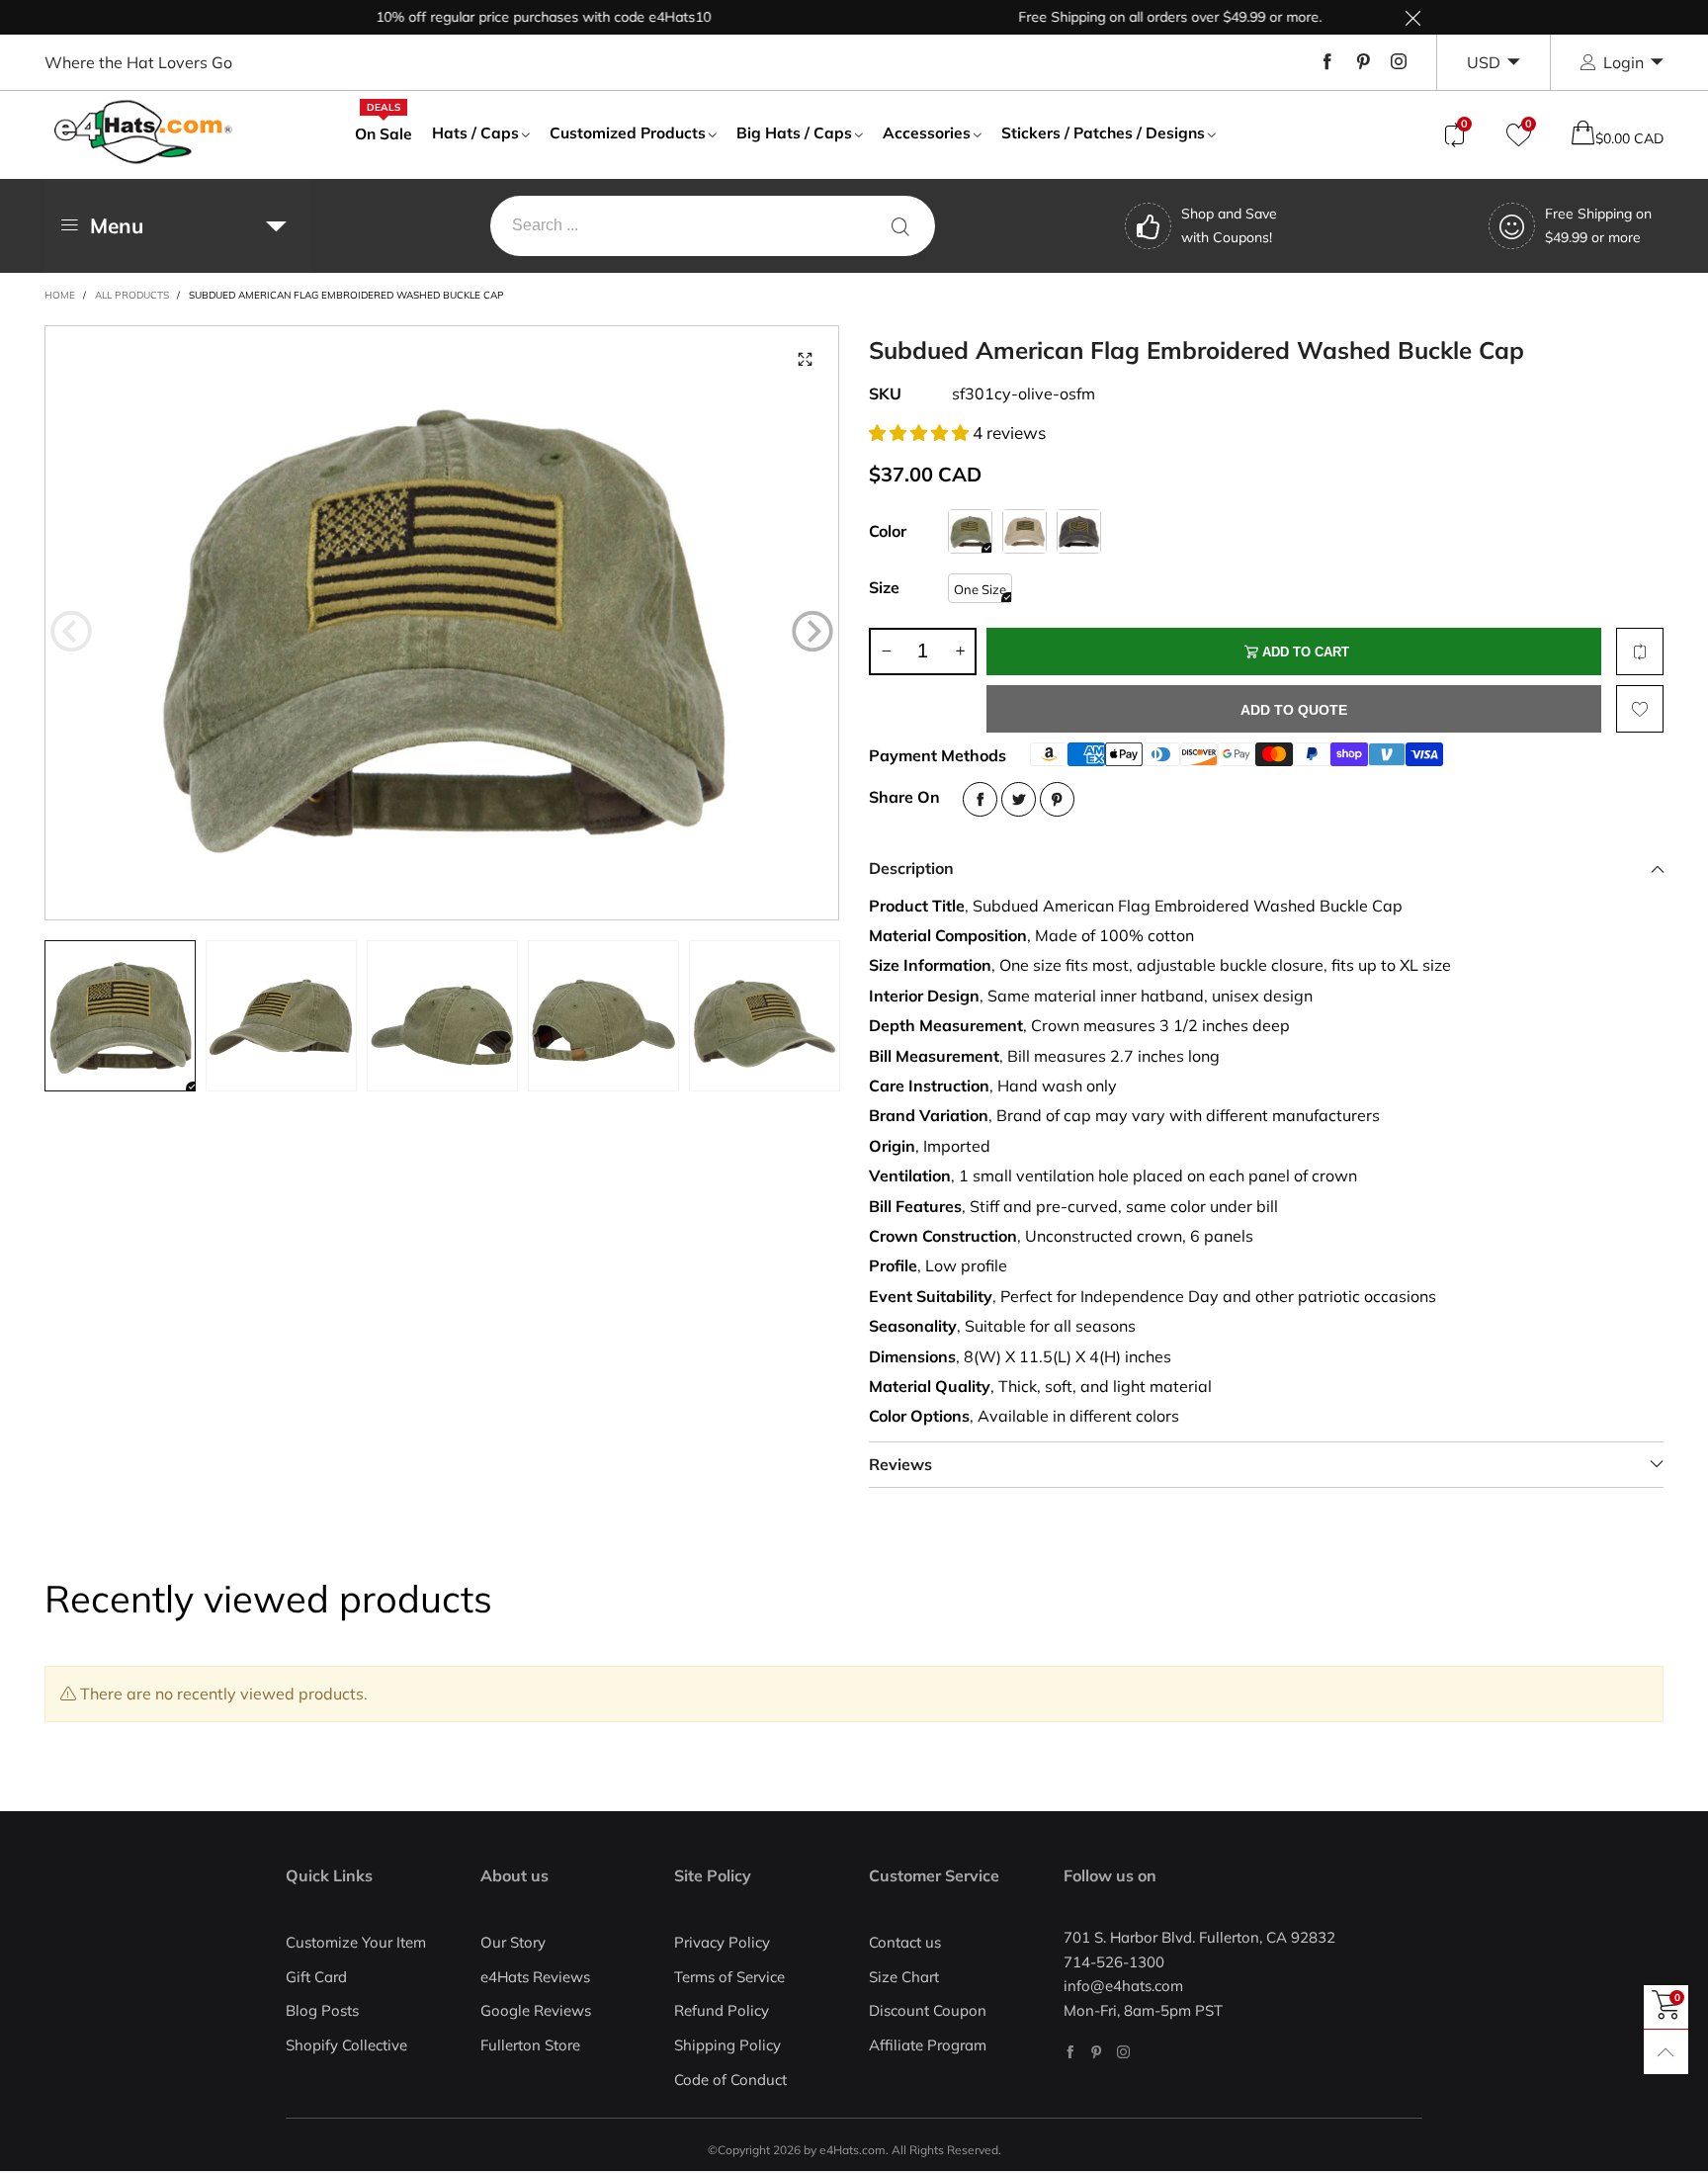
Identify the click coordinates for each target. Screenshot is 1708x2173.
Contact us (905, 1942)
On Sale (384, 132)
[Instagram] (1399, 62)
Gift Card (316, 1977)
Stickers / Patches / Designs (1103, 132)
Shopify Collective (346, 2045)
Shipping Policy (727, 2045)
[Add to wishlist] (1640, 709)
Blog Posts (322, 2010)
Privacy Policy (722, 1942)
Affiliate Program (928, 2045)
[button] (71, 632)
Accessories (927, 132)
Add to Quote (1294, 710)
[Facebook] (1327, 62)
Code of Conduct (730, 2080)
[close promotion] (1412, 17)
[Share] (980, 799)
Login (1623, 62)
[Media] (805, 360)
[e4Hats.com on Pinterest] (1097, 2052)
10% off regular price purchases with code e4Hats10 (502, 17)
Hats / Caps (475, 132)
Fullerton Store (530, 2045)
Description (911, 868)
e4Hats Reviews (535, 1977)
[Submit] (900, 226)
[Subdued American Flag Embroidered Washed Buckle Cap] (442, 623)
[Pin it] (1057, 799)
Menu (117, 225)
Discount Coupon (928, 2010)
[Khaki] (1025, 531)
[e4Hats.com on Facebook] (1070, 2052)
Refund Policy (722, 2010)
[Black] (1079, 531)
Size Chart (904, 1977)
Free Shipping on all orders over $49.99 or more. (1128, 17)
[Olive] (970, 531)
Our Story (513, 1942)
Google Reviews (536, 2010)
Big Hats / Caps (794, 132)
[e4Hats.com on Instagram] (1123, 2052)
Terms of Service (729, 1977)
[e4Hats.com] (143, 132)
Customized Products (628, 132)
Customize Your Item (356, 1942)
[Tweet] (1019, 799)
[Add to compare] (1640, 652)
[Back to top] (1666, 2052)
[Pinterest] (1363, 62)
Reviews (900, 1464)
